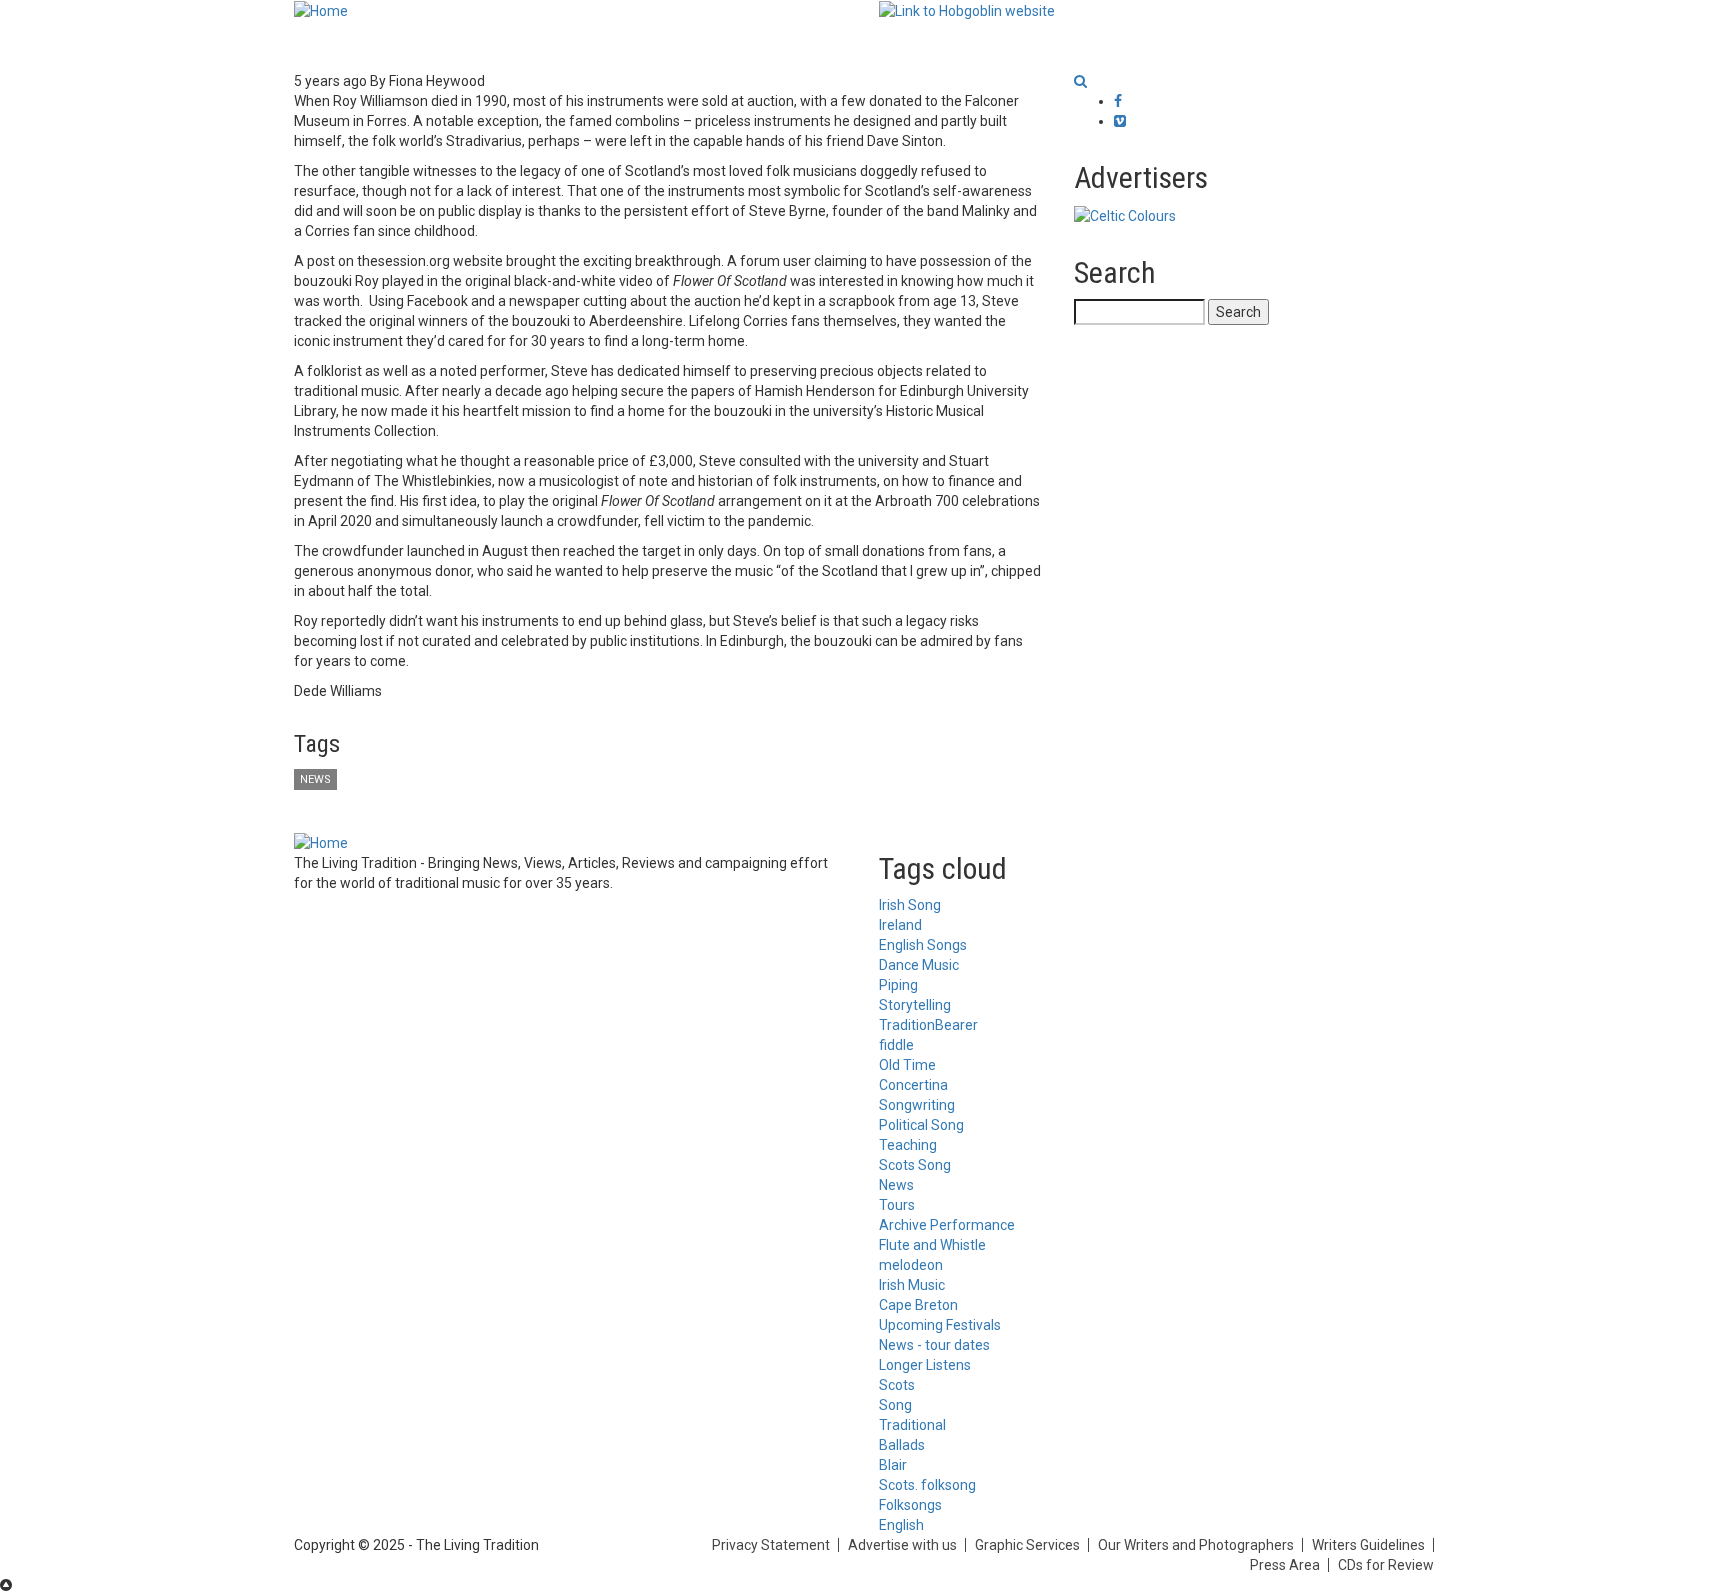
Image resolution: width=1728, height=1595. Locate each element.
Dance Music (919, 965)
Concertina (913, 1085)
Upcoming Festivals (940, 1325)
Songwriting (917, 1105)
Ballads (902, 1445)
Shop (1162, 45)
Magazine (775, 45)
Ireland (900, 925)
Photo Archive (517, 45)
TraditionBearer (928, 1025)
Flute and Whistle (932, 1245)
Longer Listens (649, 45)
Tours (897, 1205)
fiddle (896, 1045)
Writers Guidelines (1368, 1545)
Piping (898, 985)
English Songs (923, 945)
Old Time (907, 1065)
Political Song (921, 1125)
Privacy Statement (771, 1545)
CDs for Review (1386, 1565)
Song (895, 1405)
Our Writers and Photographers (1196, 1545)
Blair (893, 1465)
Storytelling (915, 1005)
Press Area (1285, 1565)
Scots (897, 1385)
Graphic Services (1027, 1545)
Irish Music (912, 1285)
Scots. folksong (927, 1485)
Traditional (912, 1425)
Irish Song (910, 905)
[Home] (321, 10)
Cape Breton (918, 1305)
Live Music (887, 45)
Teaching (908, 1145)
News (406, 45)
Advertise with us (902, 1545)
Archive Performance (947, 1225)
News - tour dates (934, 1345)
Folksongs (910, 1505)
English (901, 1525)
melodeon (911, 1265)
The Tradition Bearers (1038, 45)
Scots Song (915, 1165)
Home (332, 45)
